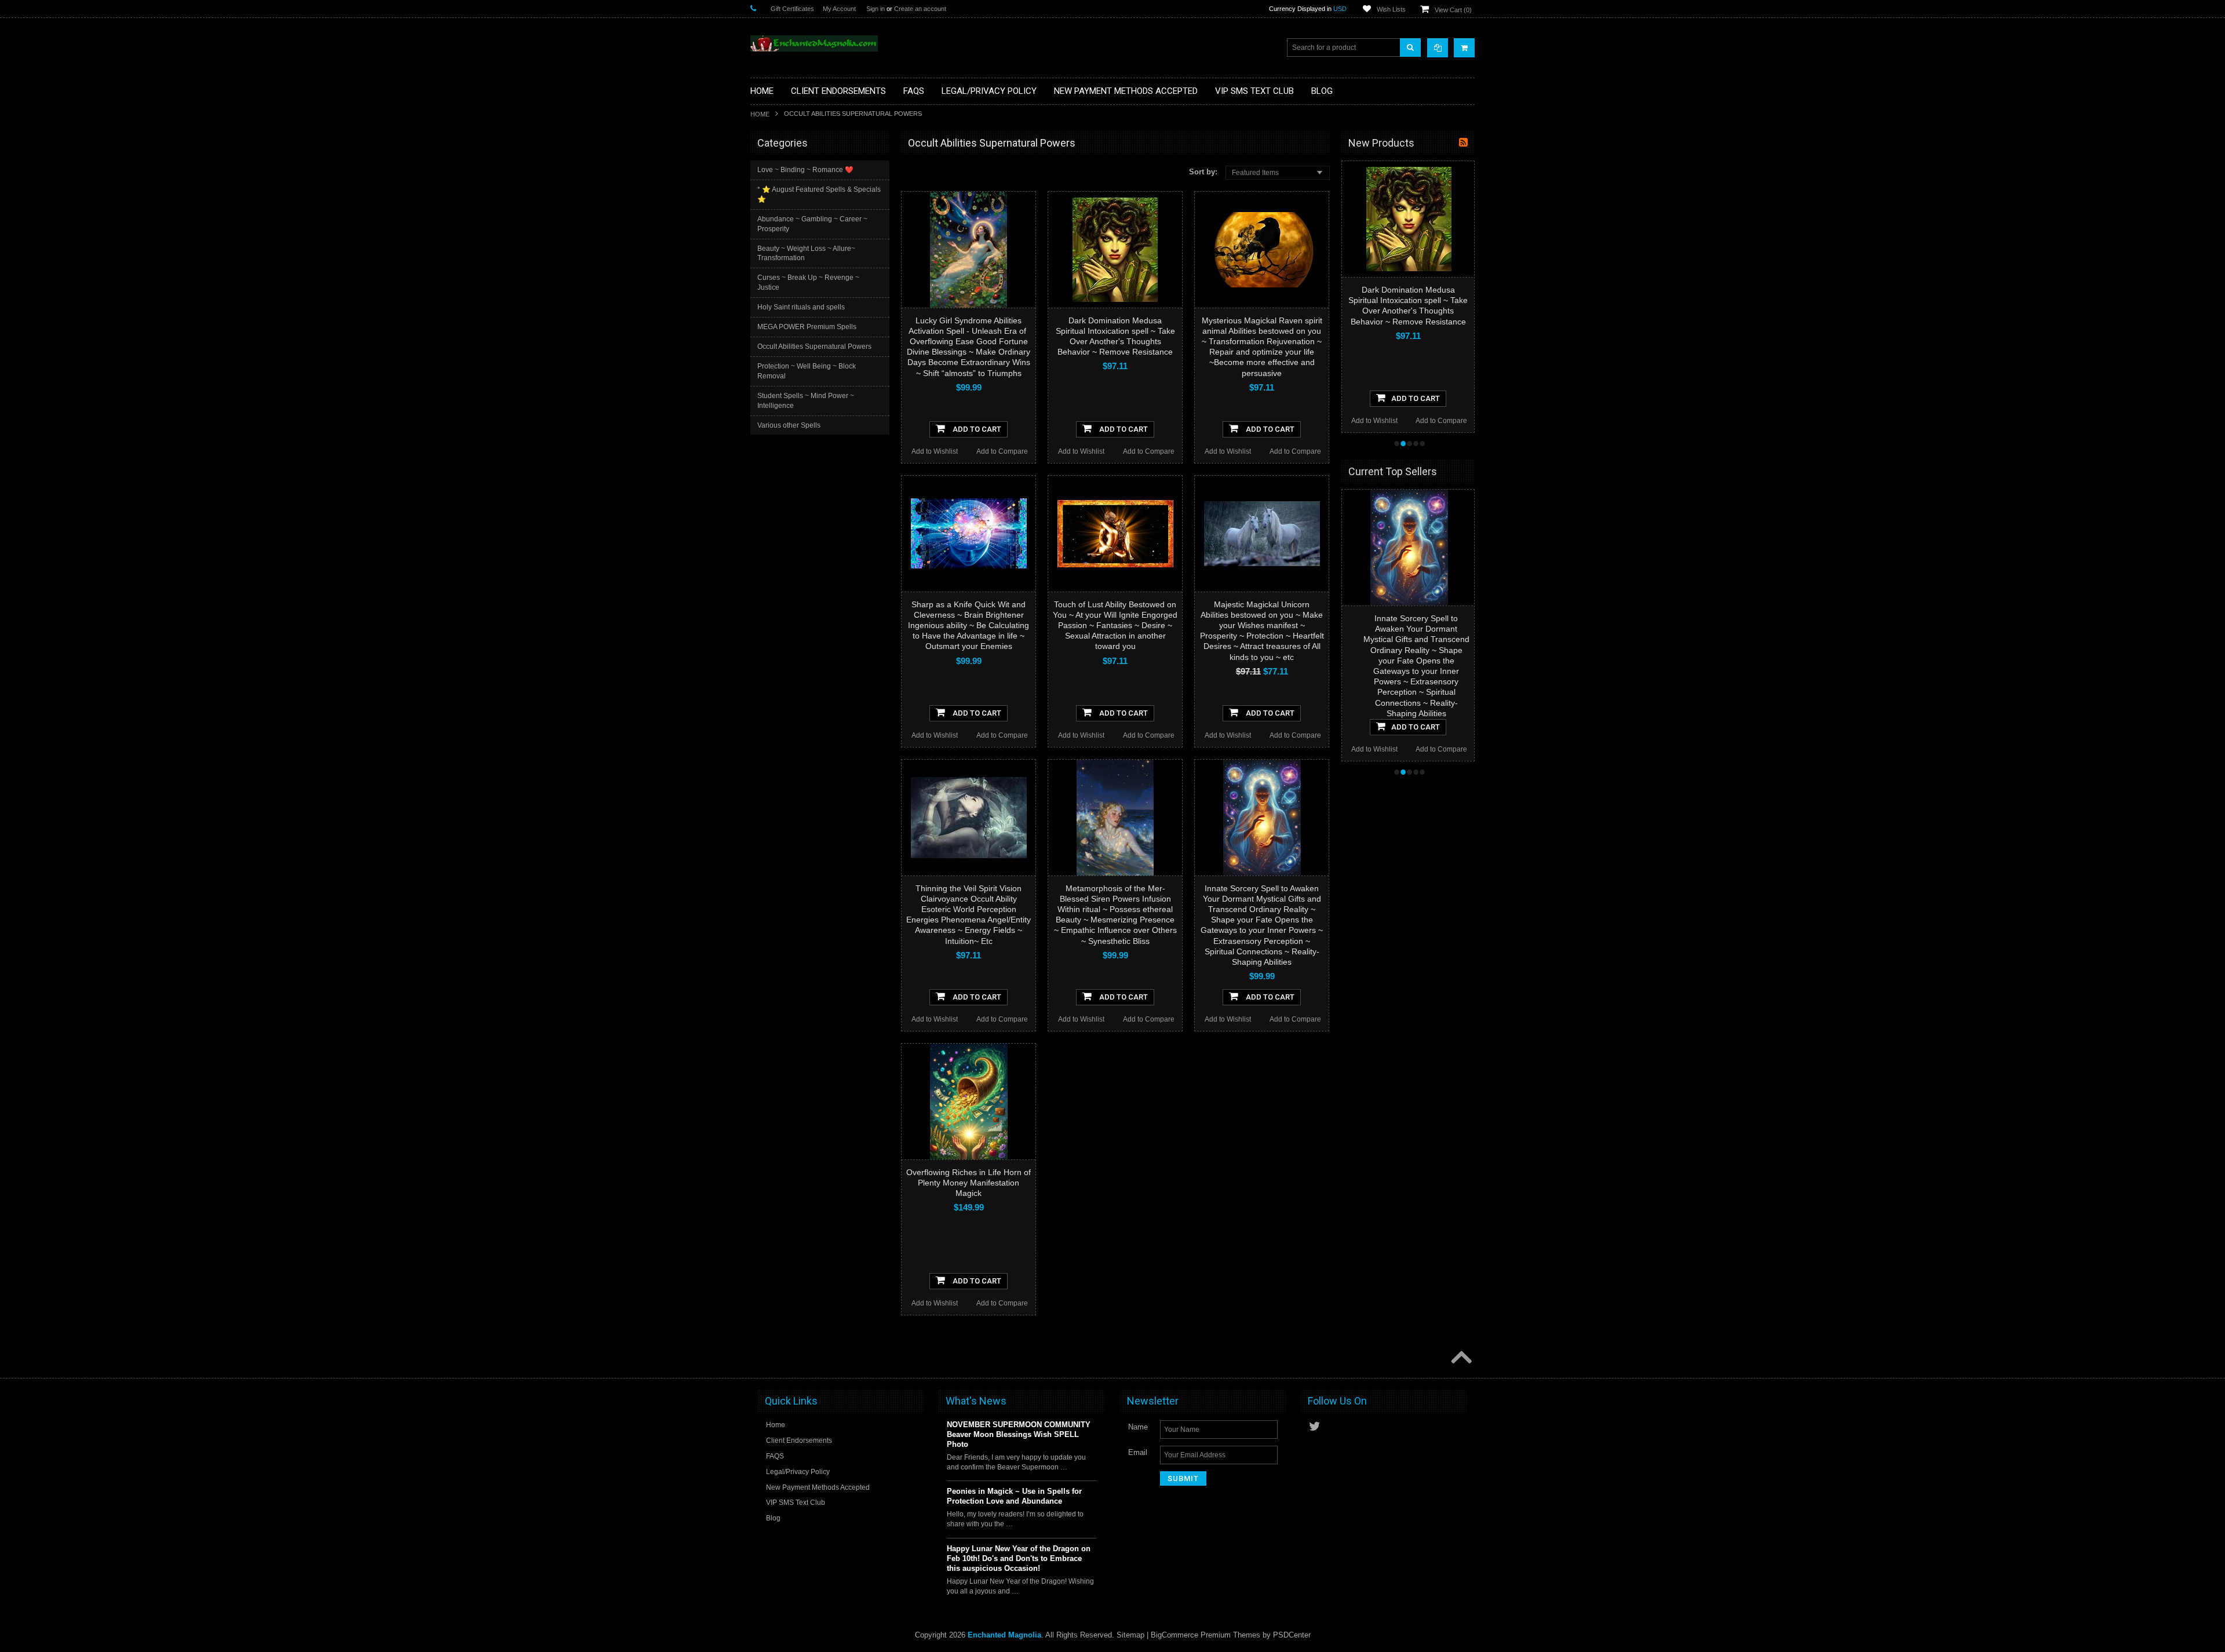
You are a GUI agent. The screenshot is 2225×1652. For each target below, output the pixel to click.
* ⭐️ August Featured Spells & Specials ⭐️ (819, 194)
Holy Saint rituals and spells (801, 307)
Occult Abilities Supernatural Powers (814, 347)
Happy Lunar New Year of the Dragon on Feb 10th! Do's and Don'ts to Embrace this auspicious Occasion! (1019, 1558)
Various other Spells (789, 425)
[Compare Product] (1438, 48)
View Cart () (1453, 10)
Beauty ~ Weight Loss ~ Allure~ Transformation (806, 254)
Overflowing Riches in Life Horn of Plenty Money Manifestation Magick (969, 1183)
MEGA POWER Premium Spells (807, 327)
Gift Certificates (792, 9)
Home (760, 114)
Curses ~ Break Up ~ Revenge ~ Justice (808, 282)
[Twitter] (1315, 1426)
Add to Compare (1002, 451)
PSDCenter (1292, 1635)
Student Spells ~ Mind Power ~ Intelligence (806, 401)
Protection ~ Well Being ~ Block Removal (807, 371)
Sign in (876, 9)
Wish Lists (1391, 9)
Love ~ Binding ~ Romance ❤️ (805, 170)
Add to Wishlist (935, 451)
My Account (839, 9)
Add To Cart (976, 429)
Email (1138, 1452)
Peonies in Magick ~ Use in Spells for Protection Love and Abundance (1014, 1496)
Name (1138, 1427)
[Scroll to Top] (1460, 1358)
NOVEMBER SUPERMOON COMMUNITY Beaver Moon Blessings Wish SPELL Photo (1019, 1434)
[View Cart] (1464, 48)
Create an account (920, 9)
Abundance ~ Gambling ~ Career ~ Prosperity (812, 224)
